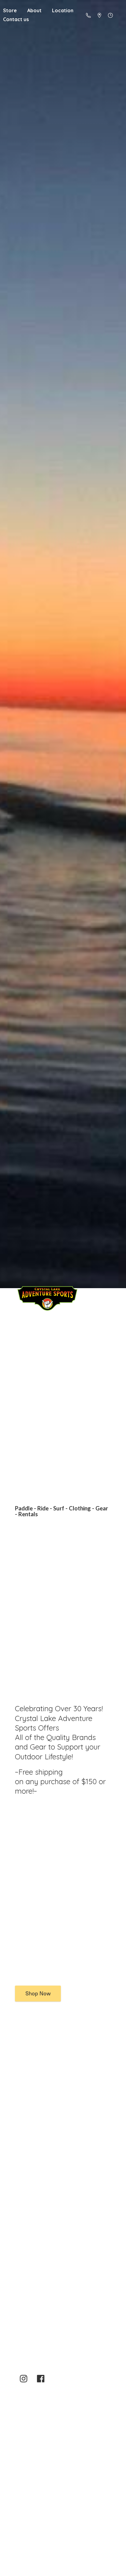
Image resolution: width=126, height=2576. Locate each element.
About (34, 10)
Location (63, 10)
